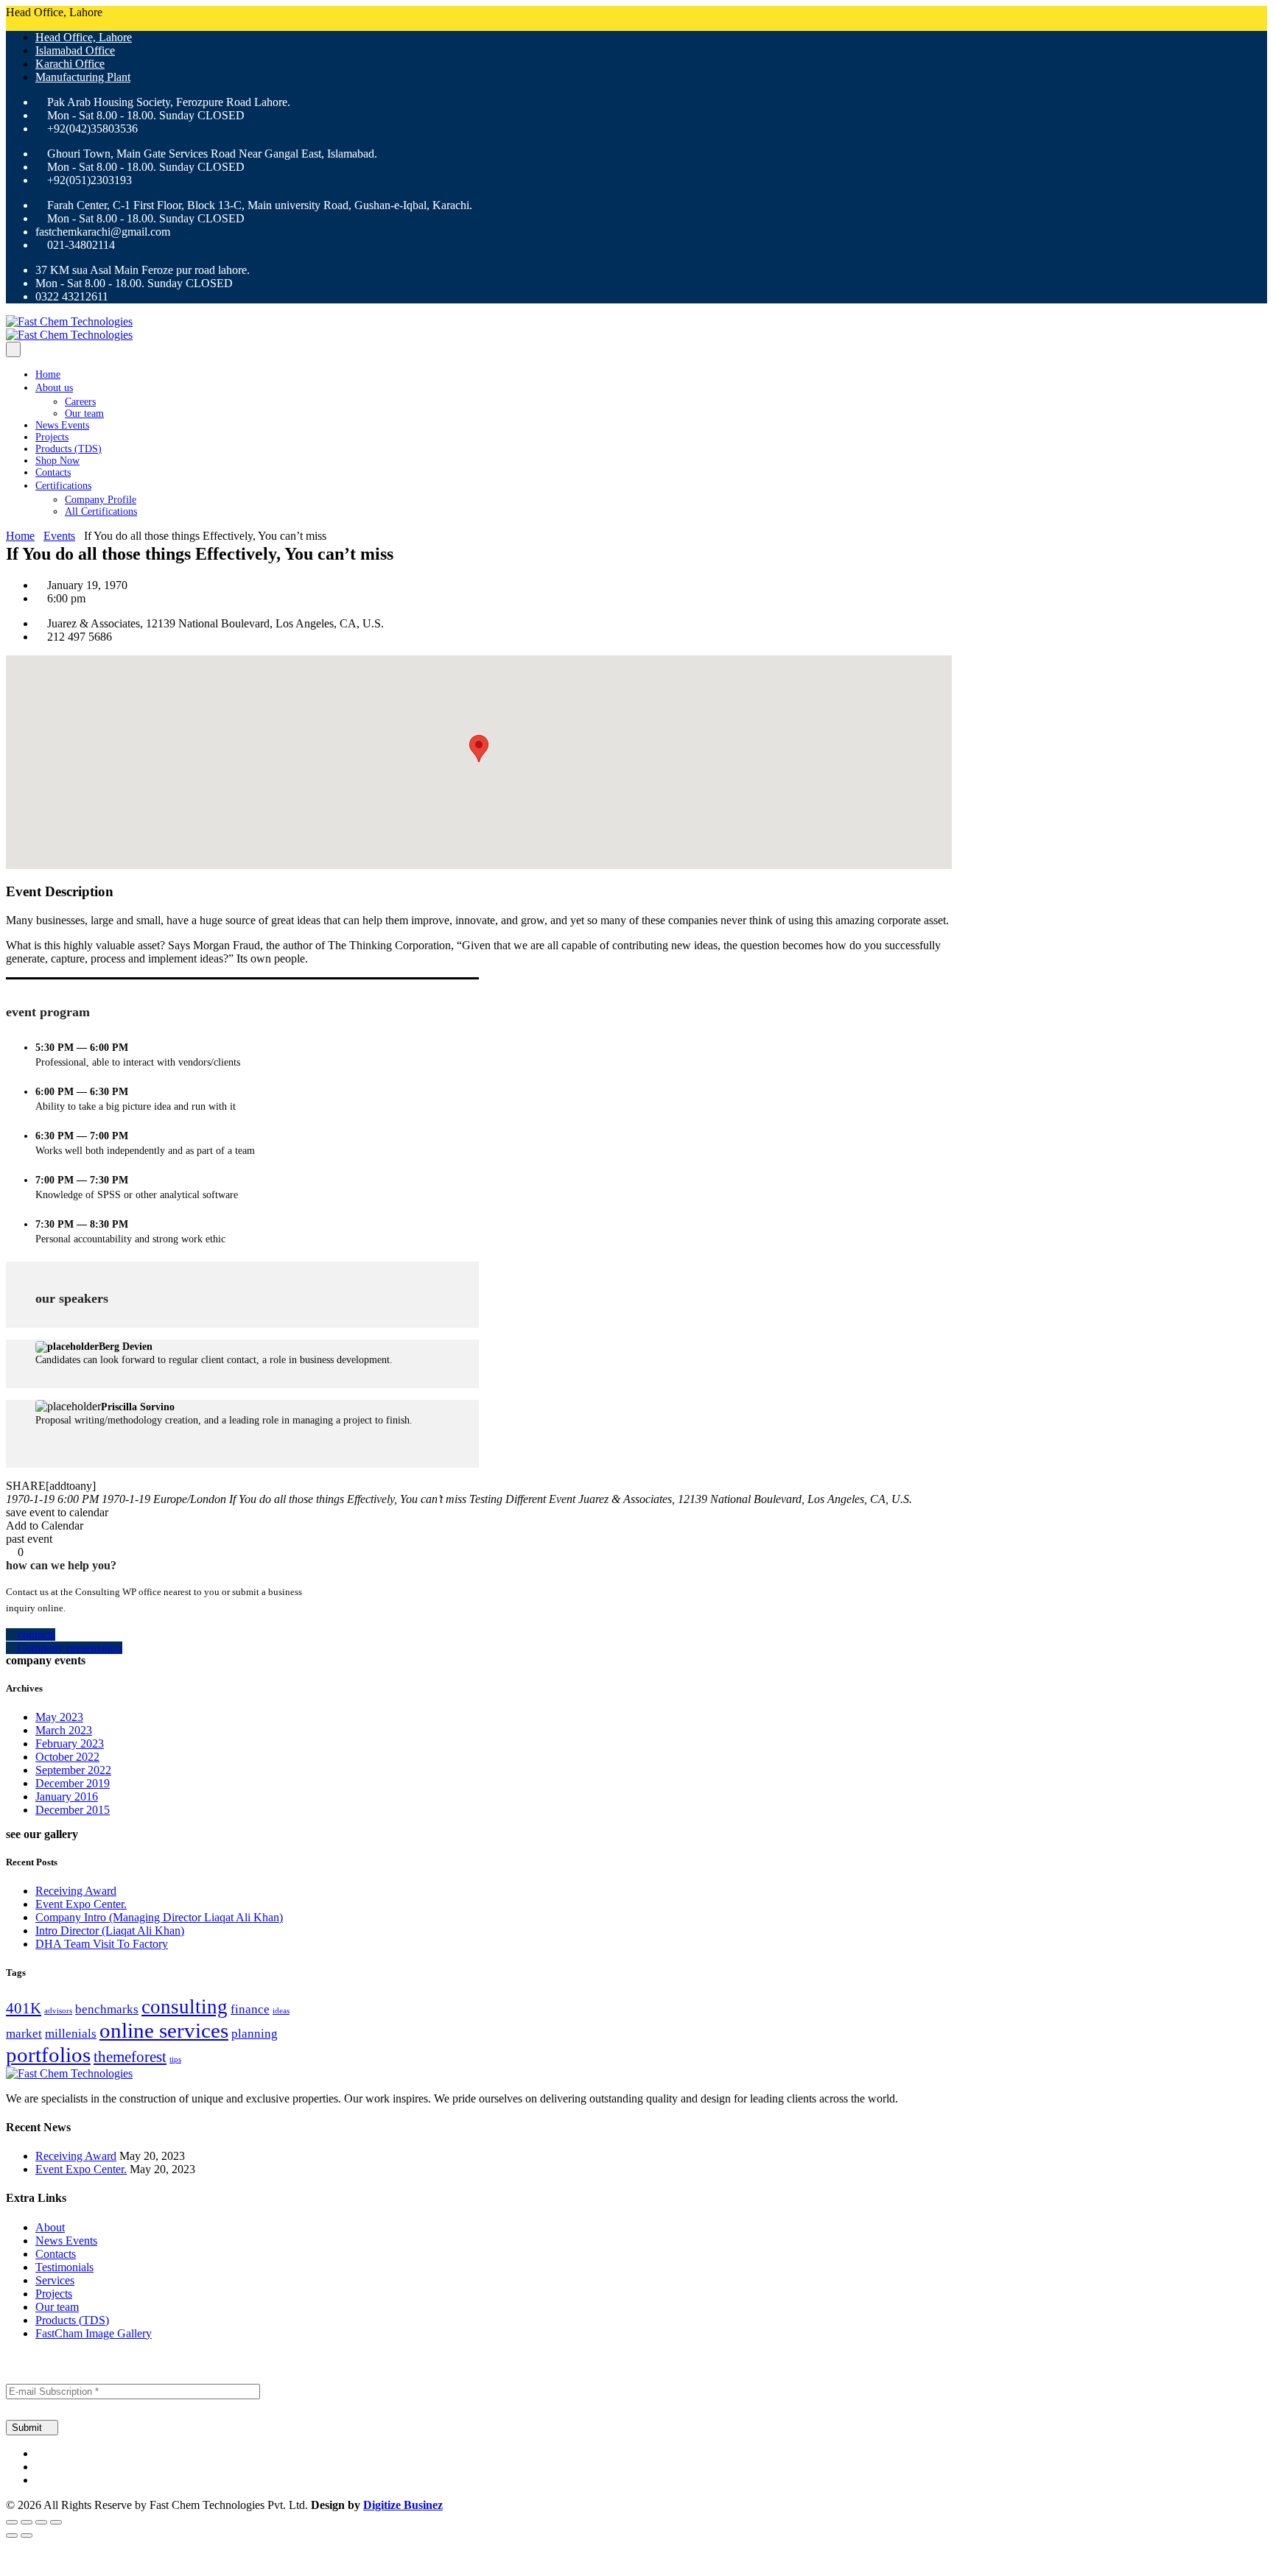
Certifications (63, 486)
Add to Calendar (45, 1525)
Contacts (53, 472)
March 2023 (64, 1730)
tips (175, 2059)
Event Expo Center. (81, 1904)
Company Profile (101, 500)
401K (24, 2008)
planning (255, 2034)
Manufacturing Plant (83, 77)
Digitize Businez (403, 2505)
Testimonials (64, 2267)
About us (54, 388)
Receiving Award (76, 1891)
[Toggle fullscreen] (27, 2522)
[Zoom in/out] (12, 2522)
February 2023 (70, 1743)
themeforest (130, 2057)
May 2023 (59, 1717)
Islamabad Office (75, 50)
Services (55, 2280)
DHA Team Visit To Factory (102, 1944)
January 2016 (67, 1796)
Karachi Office (70, 64)
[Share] (41, 2522)
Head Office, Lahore (84, 37)
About (50, 2227)
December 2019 (73, 1783)
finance (250, 2009)
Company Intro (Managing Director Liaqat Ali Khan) (159, 1917)
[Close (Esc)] (56, 2522)
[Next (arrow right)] (27, 2535)
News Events (62, 425)
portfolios (48, 2055)
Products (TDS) (69, 449)
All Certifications (101, 511)
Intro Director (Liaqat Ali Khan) (110, 1931)
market (24, 2034)
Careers (80, 402)
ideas (281, 2011)
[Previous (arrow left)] (12, 2535)
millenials (71, 2034)
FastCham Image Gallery (94, 2333)
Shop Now (57, 461)
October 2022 (67, 1757)
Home (48, 374)
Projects (52, 437)
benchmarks (107, 2009)
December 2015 (73, 1810)
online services (164, 2030)
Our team (84, 414)
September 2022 (73, 1770)
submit (28, 2428)
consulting (185, 2007)
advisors (58, 2011)
